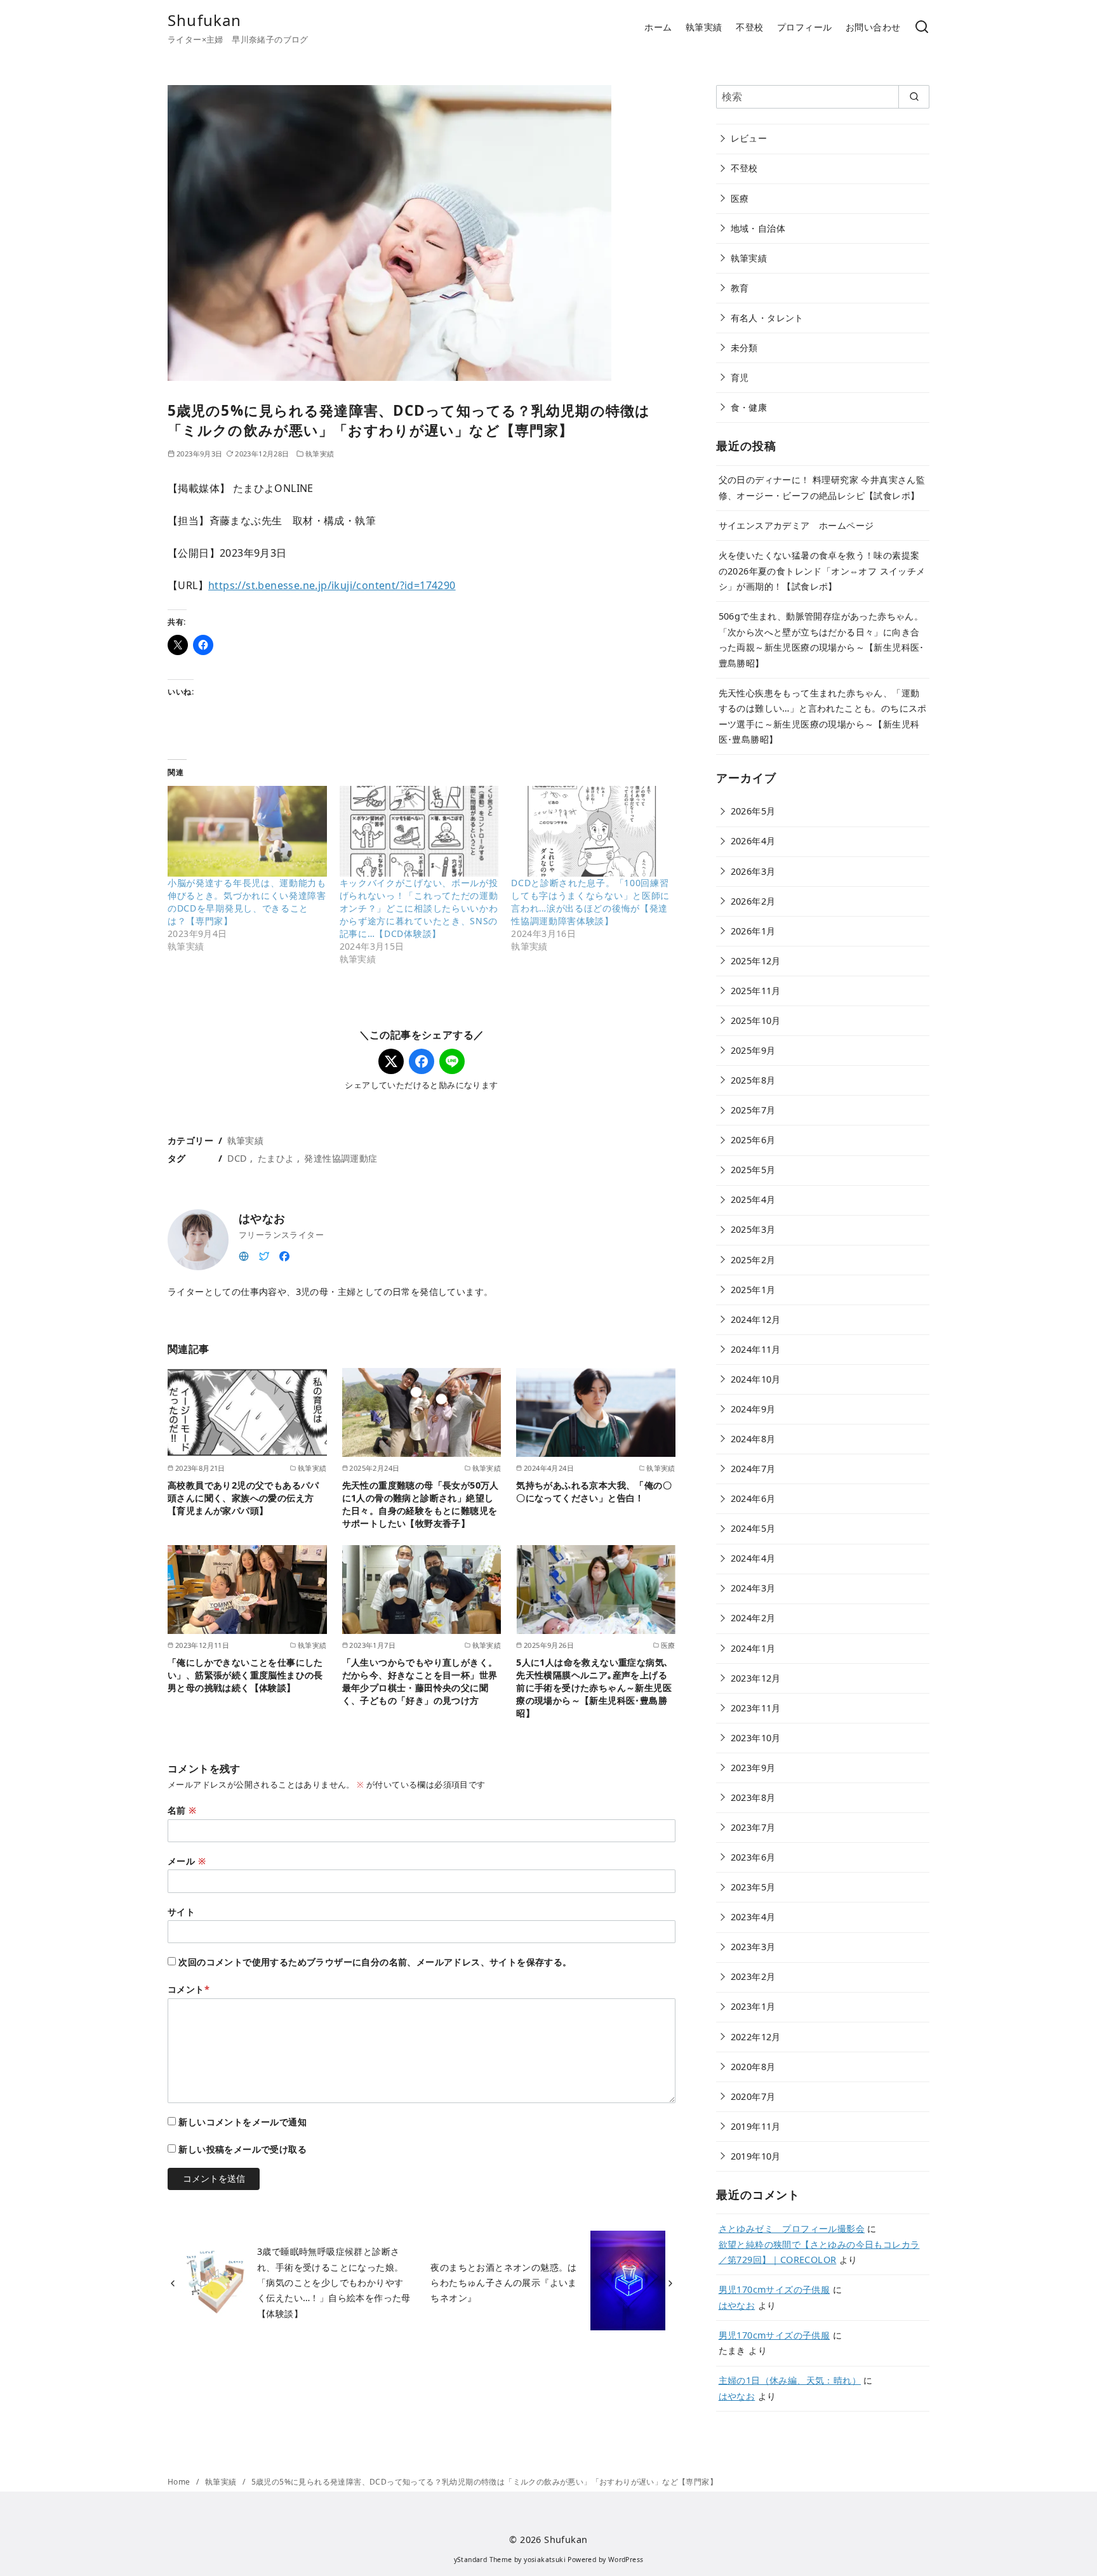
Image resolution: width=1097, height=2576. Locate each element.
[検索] (922, 28)
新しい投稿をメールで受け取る (243, 2149)
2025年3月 (753, 1229)
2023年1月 (753, 2006)
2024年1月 (753, 1648)
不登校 (749, 27)
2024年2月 (753, 1618)
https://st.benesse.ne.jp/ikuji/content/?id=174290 (332, 585)
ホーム (658, 27)
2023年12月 (756, 1678)
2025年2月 (753, 1260)
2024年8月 (753, 1439)
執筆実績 (704, 27)
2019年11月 (756, 2126)
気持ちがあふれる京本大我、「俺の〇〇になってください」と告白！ (594, 1491)
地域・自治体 (758, 228)
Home (180, 2482)
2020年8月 (753, 2067)
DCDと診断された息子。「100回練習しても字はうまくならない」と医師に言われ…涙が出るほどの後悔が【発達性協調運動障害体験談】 (590, 902)
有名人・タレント (767, 318)
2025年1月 (753, 1290)
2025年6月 (753, 1140)
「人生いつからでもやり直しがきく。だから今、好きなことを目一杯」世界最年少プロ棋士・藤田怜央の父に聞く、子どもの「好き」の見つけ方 (420, 1681)
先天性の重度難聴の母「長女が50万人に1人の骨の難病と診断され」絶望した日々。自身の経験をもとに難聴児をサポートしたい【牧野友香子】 (421, 1504)
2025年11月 (756, 991)
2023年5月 (753, 1887)
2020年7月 (753, 2096)
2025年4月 (753, 1199)
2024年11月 (756, 1349)
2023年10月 (756, 1738)
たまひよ (276, 1158)
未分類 (744, 348)
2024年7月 (753, 1469)
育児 (740, 377)
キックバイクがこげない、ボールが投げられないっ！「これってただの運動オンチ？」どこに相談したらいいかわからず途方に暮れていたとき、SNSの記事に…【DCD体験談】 (419, 908)
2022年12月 (756, 2037)
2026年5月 (753, 811)
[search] (914, 96)
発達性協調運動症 (341, 1158)
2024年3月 (753, 1588)
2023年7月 (753, 1827)
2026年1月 (753, 931)
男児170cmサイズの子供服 (775, 2289)
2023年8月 (753, 1797)
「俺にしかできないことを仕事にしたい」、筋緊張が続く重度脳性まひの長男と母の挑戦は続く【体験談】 (245, 1675)
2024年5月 (753, 1528)
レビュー (749, 138)
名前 (182, 1810)
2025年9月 (753, 1050)
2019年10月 (756, 2156)
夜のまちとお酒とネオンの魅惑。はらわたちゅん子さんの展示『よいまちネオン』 (503, 2283)
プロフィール (804, 27)
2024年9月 (753, 1409)
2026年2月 (753, 901)
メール (187, 1861)
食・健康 (749, 407)
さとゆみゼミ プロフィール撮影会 (792, 2228)
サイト (181, 1912)
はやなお (737, 2305)
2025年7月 (753, 1110)
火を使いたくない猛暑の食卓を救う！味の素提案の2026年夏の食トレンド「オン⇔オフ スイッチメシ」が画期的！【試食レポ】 (822, 571)
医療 (740, 198)
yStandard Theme (483, 2559)
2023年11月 (756, 1708)
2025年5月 (753, 1170)
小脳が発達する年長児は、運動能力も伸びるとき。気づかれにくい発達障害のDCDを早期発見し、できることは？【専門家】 (247, 902)
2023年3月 (753, 1947)
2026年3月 (753, 871)
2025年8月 (753, 1080)
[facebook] (284, 1255)
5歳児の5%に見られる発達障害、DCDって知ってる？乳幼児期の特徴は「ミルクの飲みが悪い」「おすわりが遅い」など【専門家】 (484, 2482)
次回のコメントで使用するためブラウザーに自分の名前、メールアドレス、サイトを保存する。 (375, 1962)
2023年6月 (753, 1857)
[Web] (244, 1255)
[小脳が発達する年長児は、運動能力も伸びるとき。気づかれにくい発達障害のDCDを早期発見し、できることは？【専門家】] (247, 831)
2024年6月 (753, 1498)
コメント (189, 1989)
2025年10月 (756, 1020)
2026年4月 (753, 841)
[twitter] (264, 1255)
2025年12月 (756, 961)
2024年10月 (756, 1379)
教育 (740, 288)
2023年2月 (753, 1976)
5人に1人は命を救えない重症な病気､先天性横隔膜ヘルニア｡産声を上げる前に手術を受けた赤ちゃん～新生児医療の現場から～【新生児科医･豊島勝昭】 (594, 1688)
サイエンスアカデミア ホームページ (796, 525)
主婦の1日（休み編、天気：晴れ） (790, 2380)
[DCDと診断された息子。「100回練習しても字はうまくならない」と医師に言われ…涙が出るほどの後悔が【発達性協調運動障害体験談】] (591, 831)
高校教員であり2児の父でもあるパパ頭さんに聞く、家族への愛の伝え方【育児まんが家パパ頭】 (243, 1498)
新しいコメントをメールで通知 (243, 2122)
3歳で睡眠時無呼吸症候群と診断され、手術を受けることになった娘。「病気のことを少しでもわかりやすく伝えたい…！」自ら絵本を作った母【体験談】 (334, 2282)
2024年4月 (753, 1558)
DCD (237, 1158)
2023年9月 (753, 1768)
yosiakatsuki (545, 2559)
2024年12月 (756, 1319)
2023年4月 (753, 1917)
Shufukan (205, 20)
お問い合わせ (873, 27)
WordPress (626, 2559)
